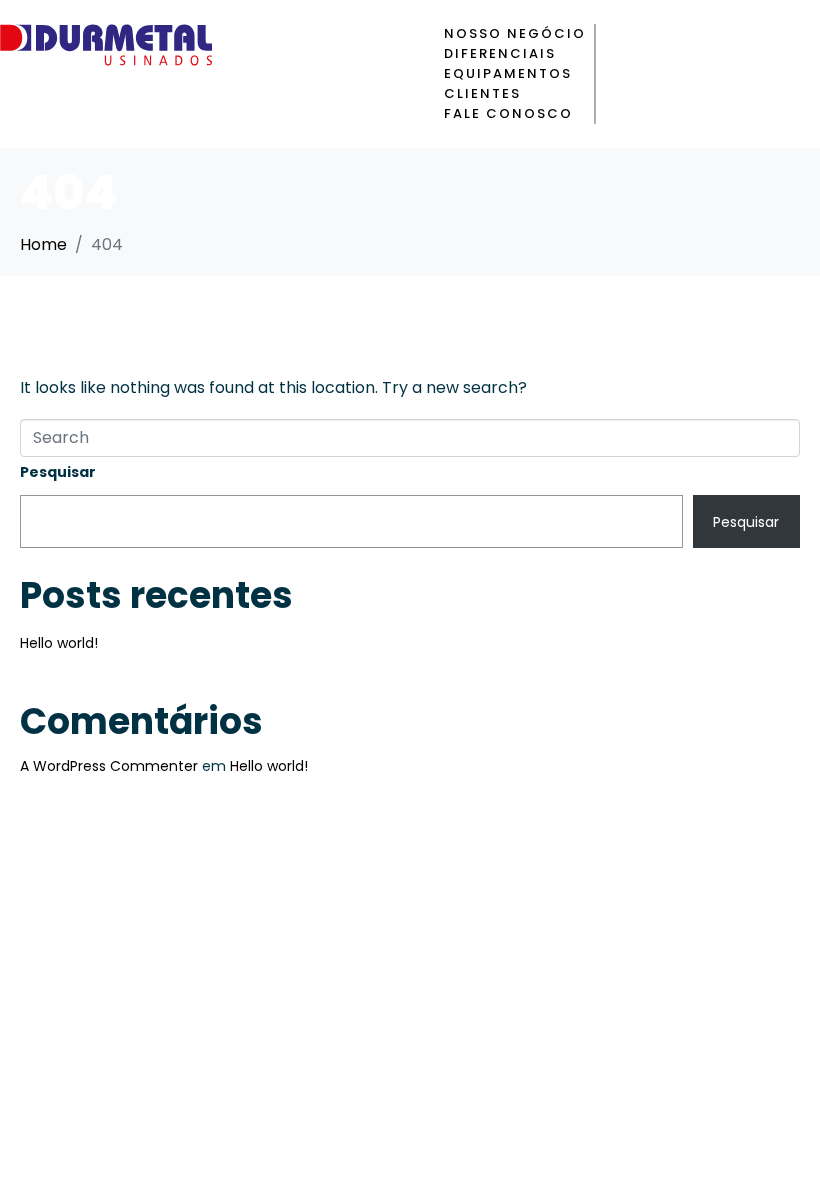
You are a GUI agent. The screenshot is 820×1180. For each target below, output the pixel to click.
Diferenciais (500, 53)
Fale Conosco (508, 113)
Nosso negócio (515, 33)
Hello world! (59, 643)
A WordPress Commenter (109, 766)
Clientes (482, 93)
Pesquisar (58, 472)
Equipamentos (508, 73)
